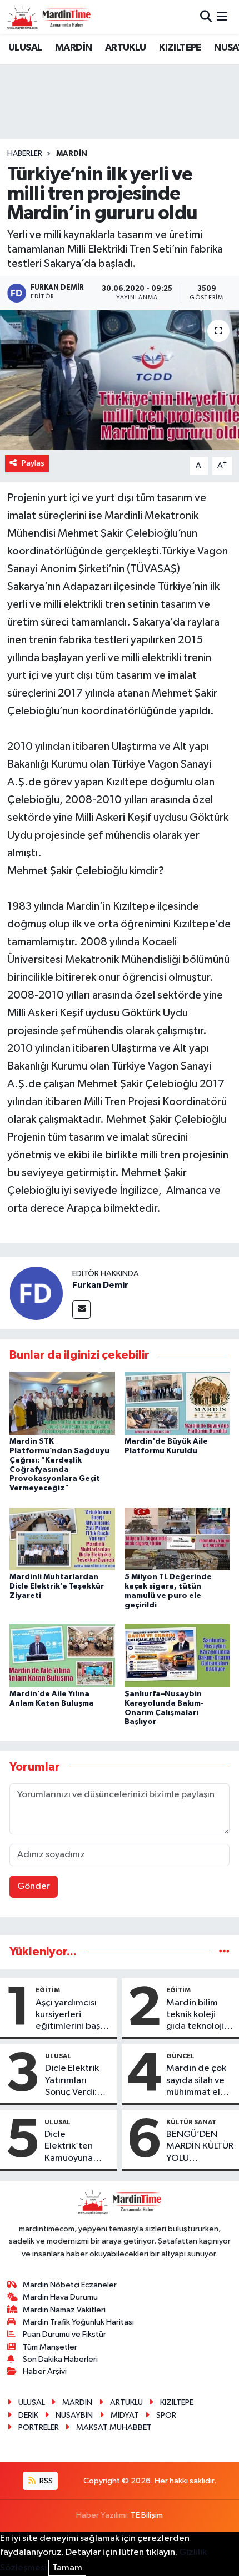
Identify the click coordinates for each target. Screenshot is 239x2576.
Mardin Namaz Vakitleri (64, 2310)
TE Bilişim (147, 2515)
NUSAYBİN (74, 2415)
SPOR (166, 2415)
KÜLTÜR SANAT (191, 2122)
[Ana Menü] (222, 17)
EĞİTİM (48, 1990)
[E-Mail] (81, 1310)
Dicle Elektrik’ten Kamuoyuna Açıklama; (69, 2147)
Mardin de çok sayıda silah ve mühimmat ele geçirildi (196, 2081)
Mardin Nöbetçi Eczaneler (70, 2285)
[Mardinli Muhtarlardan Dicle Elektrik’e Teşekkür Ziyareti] (62, 1538)
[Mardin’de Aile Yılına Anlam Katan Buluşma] (62, 1655)
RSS (45, 2481)
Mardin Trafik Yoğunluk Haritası (78, 2322)
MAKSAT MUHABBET (114, 2428)
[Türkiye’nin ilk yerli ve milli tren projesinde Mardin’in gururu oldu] (120, 380)
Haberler (25, 154)
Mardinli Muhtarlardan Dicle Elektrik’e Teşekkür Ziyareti (57, 1586)
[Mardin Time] (49, 17)
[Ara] (206, 17)
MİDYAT (125, 2415)
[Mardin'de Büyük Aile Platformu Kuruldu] (177, 1403)
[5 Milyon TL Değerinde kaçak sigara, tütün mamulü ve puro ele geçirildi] (177, 1538)
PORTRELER (39, 2428)
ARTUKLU (126, 48)
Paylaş (33, 463)
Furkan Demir (100, 1285)
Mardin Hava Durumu (60, 2297)
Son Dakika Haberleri (60, 2359)
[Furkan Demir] (36, 1293)
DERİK (28, 2415)
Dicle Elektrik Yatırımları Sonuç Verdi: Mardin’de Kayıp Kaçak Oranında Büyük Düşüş (78, 2081)
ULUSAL (25, 48)
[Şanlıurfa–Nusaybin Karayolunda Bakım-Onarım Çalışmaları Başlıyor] (177, 1655)
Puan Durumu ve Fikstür (64, 2334)
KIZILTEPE (180, 48)
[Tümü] (224, 1952)
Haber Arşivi (45, 2371)
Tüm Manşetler (50, 2347)
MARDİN (73, 48)
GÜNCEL (180, 2056)
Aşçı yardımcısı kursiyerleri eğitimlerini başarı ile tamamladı (73, 2015)
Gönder (34, 1886)
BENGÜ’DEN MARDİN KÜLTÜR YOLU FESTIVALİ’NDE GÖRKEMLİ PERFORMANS (200, 2147)
